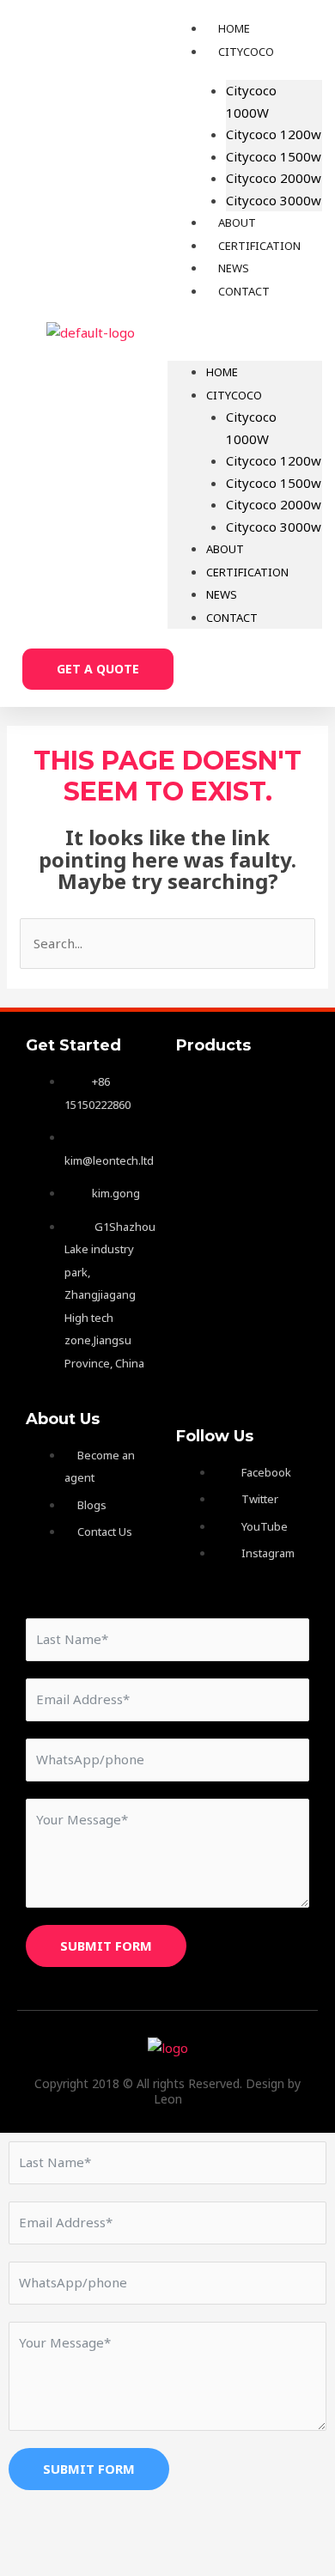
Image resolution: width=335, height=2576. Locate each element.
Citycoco (246, 52)
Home (222, 372)
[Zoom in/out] (34, 2531)
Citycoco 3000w (274, 200)
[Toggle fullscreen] (107, 2531)
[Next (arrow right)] (107, 2561)
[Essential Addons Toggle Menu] (216, 1092)
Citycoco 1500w (274, 156)
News (222, 594)
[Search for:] (167, 943)
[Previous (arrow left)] (34, 2561)
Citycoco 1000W (251, 101)
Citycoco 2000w (274, 178)
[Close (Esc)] (251, 2531)
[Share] (179, 2531)
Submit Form (106, 1946)
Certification (247, 572)
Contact (244, 291)
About (225, 549)
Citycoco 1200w (274, 134)
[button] (245, 333)
